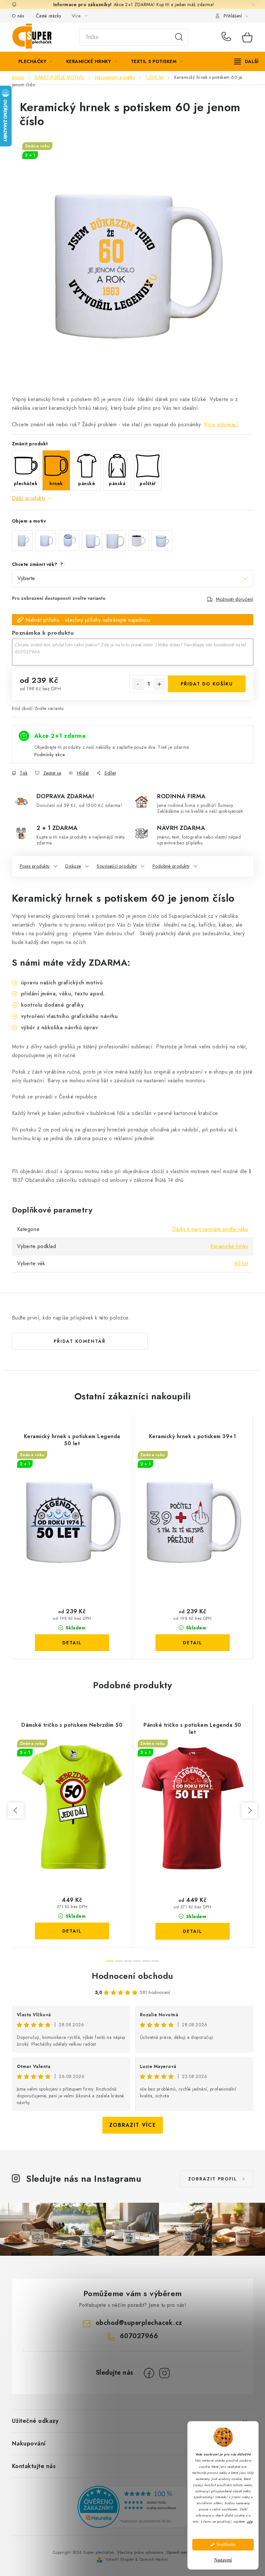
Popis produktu (35, 866)
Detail (72, 1643)
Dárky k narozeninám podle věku (210, 1229)
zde (250, 2522)
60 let (241, 1263)
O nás (18, 16)
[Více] (246, 61)
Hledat (179, 37)
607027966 (227, 37)
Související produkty (117, 866)
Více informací (221, 424)
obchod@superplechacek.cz (139, 2323)
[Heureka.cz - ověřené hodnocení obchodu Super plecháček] (132, 2507)
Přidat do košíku (207, 684)
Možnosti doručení (235, 599)
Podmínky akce (50, 755)
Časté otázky (49, 16)
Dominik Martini (154, 2560)
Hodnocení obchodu (132, 1976)
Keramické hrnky (229, 1246)
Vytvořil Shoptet (120, 2560)
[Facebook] (149, 2373)
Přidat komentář (80, 1341)
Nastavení (223, 2560)
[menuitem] (36, 61)
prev (16, 1810)
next (249, 1810)
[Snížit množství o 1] (138, 684)
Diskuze (73, 866)
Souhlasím (226, 2544)
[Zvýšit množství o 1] (159, 684)
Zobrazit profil (213, 2179)
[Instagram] (164, 2373)
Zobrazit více (133, 2125)
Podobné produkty (171, 866)
